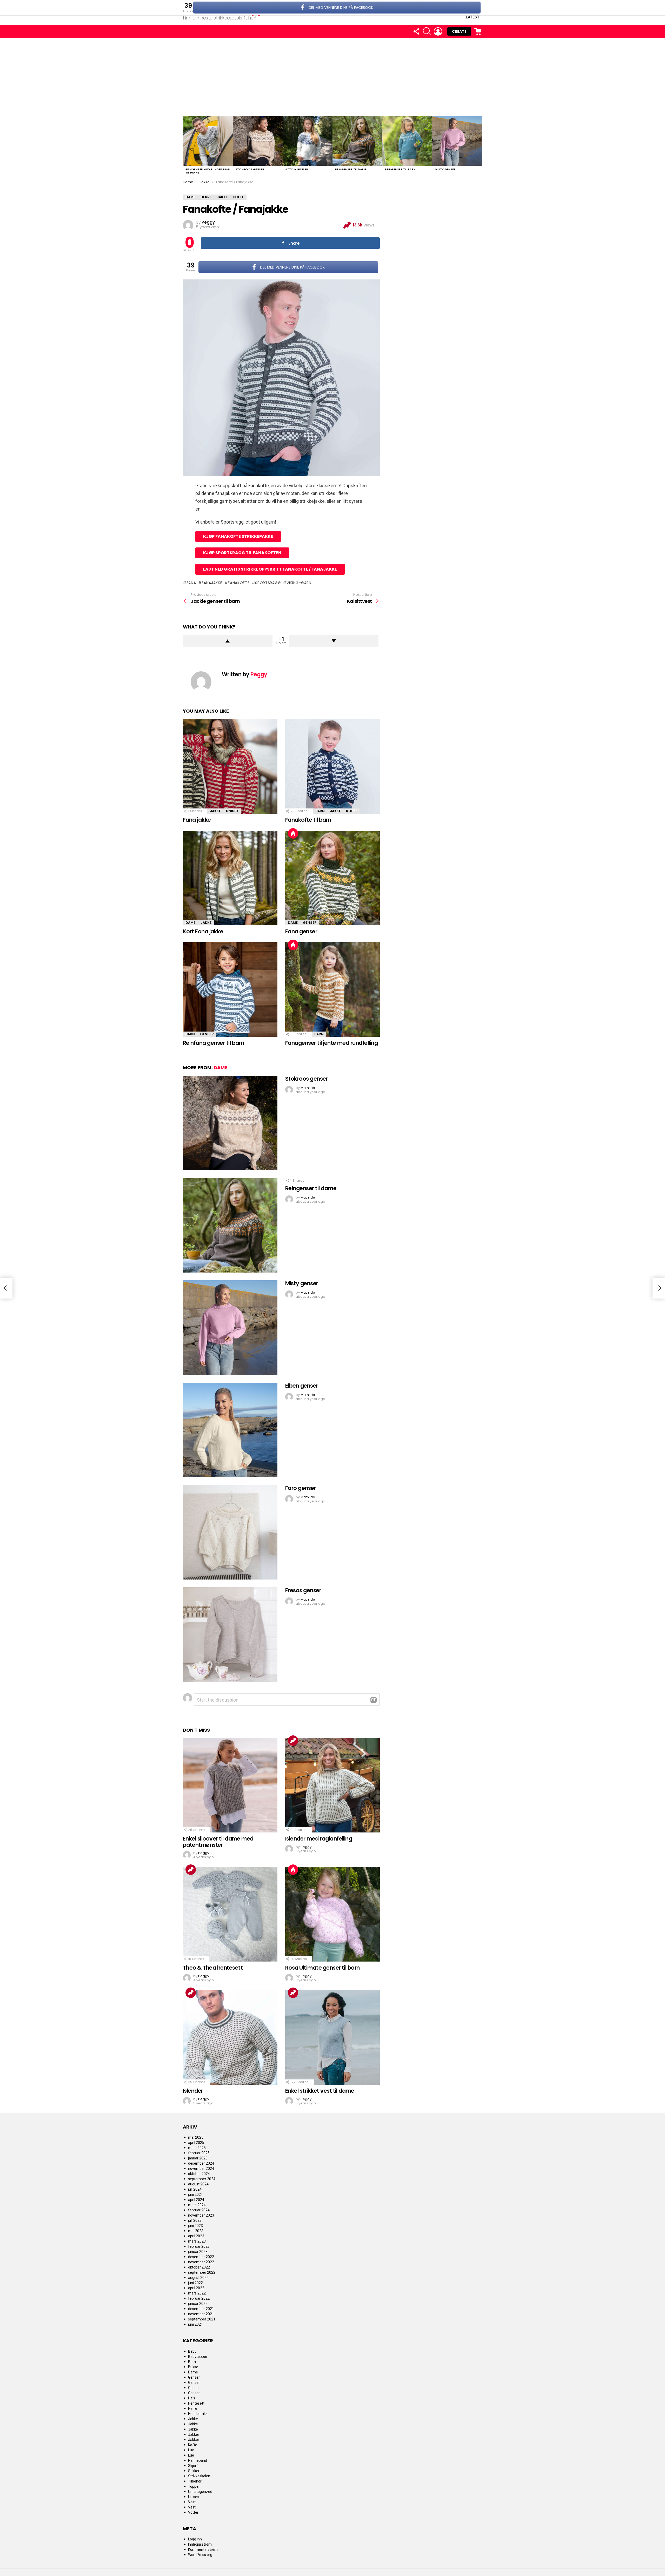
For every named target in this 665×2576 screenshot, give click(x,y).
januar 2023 (198, 2252)
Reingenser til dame (351, 169)
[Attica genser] (308, 141)
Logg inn (195, 2539)
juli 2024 (195, 2189)
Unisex (232, 811)
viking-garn (299, 583)
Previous (185, 146)
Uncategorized (200, 2492)
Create (459, 31)
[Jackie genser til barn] (6, 1288)
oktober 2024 (199, 2174)
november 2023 (201, 2215)
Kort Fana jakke (203, 931)
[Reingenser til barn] (407, 141)
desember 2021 (201, 2309)
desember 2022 (201, 2257)
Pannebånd (198, 2460)
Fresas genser (303, 1590)
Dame (190, 923)
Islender (193, 2091)
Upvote (228, 641)
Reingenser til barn (400, 169)
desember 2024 (201, 2163)
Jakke (215, 811)
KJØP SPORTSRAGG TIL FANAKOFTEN (242, 553)
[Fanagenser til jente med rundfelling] (332, 989)
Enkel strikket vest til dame (320, 2091)
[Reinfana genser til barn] (230, 989)
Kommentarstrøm (203, 2550)
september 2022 (202, 2272)
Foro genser (301, 1488)
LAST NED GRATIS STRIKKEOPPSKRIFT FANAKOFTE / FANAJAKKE (270, 569)
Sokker (194, 2471)
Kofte (352, 811)
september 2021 (202, 2319)
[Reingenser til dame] (357, 141)
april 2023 (196, 2236)
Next (480, 146)
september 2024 (202, 2179)
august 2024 (198, 2184)
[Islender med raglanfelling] (332, 1785)
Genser (310, 923)
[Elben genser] (230, 1430)
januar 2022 (198, 2304)
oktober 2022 (199, 2267)
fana (191, 583)
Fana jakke (197, 820)
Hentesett (196, 2403)
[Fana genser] (332, 878)
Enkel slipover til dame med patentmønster (218, 1842)
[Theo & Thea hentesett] (230, 1914)
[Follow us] (416, 31)
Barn (320, 811)
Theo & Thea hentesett (213, 1968)
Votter (193, 2512)
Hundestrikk (198, 2414)
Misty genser (445, 169)
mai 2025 (196, 2137)
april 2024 (196, 2200)
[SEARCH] (427, 31)
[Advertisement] (332, 77)
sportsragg (268, 583)
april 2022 (196, 2288)
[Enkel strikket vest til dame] (332, 2037)
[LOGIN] (438, 31)
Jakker (194, 2434)
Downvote (334, 641)
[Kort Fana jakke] (230, 878)
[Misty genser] (457, 141)
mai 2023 (196, 2231)
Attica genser (297, 169)
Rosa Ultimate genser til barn (322, 1968)
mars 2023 (197, 2241)
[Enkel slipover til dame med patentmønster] (230, 1785)
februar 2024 (199, 2210)
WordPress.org (200, 2555)
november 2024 (201, 2169)
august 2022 (198, 2278)
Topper (194, 2486)
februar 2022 (199, 2298)
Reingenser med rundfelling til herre (208, 171)
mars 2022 (197, 2293)
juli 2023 (195, 2220)
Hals (192, 2398)
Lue (191, 2450)
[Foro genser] (230, 1532)
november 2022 (201, 2262)
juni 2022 (195, 2283)
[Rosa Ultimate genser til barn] (332, 1914)
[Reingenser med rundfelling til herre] (208, 141)
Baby (192, 2351)
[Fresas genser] (230, 1635)
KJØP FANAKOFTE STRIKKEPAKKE (238, 536)
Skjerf (193, 2466)
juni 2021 (195, 2324)
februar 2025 (199, 2153)
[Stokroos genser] (258, 141)
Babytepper (198, 2357)
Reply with (374, 1700)
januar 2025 (198, 2158)
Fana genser (301, 931)
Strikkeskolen (199, 2476)
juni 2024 (195, 2194)
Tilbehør (195, 2481)
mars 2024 (197, 2205)
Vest (192, 2502)
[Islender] (230, 2037)
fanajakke (212, 583)
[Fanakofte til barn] (332, 766)
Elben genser (302, 1386)
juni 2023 (195, 2226)
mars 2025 (197, 2148)
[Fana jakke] (230, 766)
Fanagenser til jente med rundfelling (331, 1043)
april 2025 (196, 2143)
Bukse (193, 2367)
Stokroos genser (250, 169)
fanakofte (239, 583)
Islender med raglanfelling (319, 1839)
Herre (193, 2408)
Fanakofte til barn (308, 820)
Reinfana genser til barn (213, 1043)
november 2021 (201, 2314)
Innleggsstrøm (200, 2544)
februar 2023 (199, 2246)
